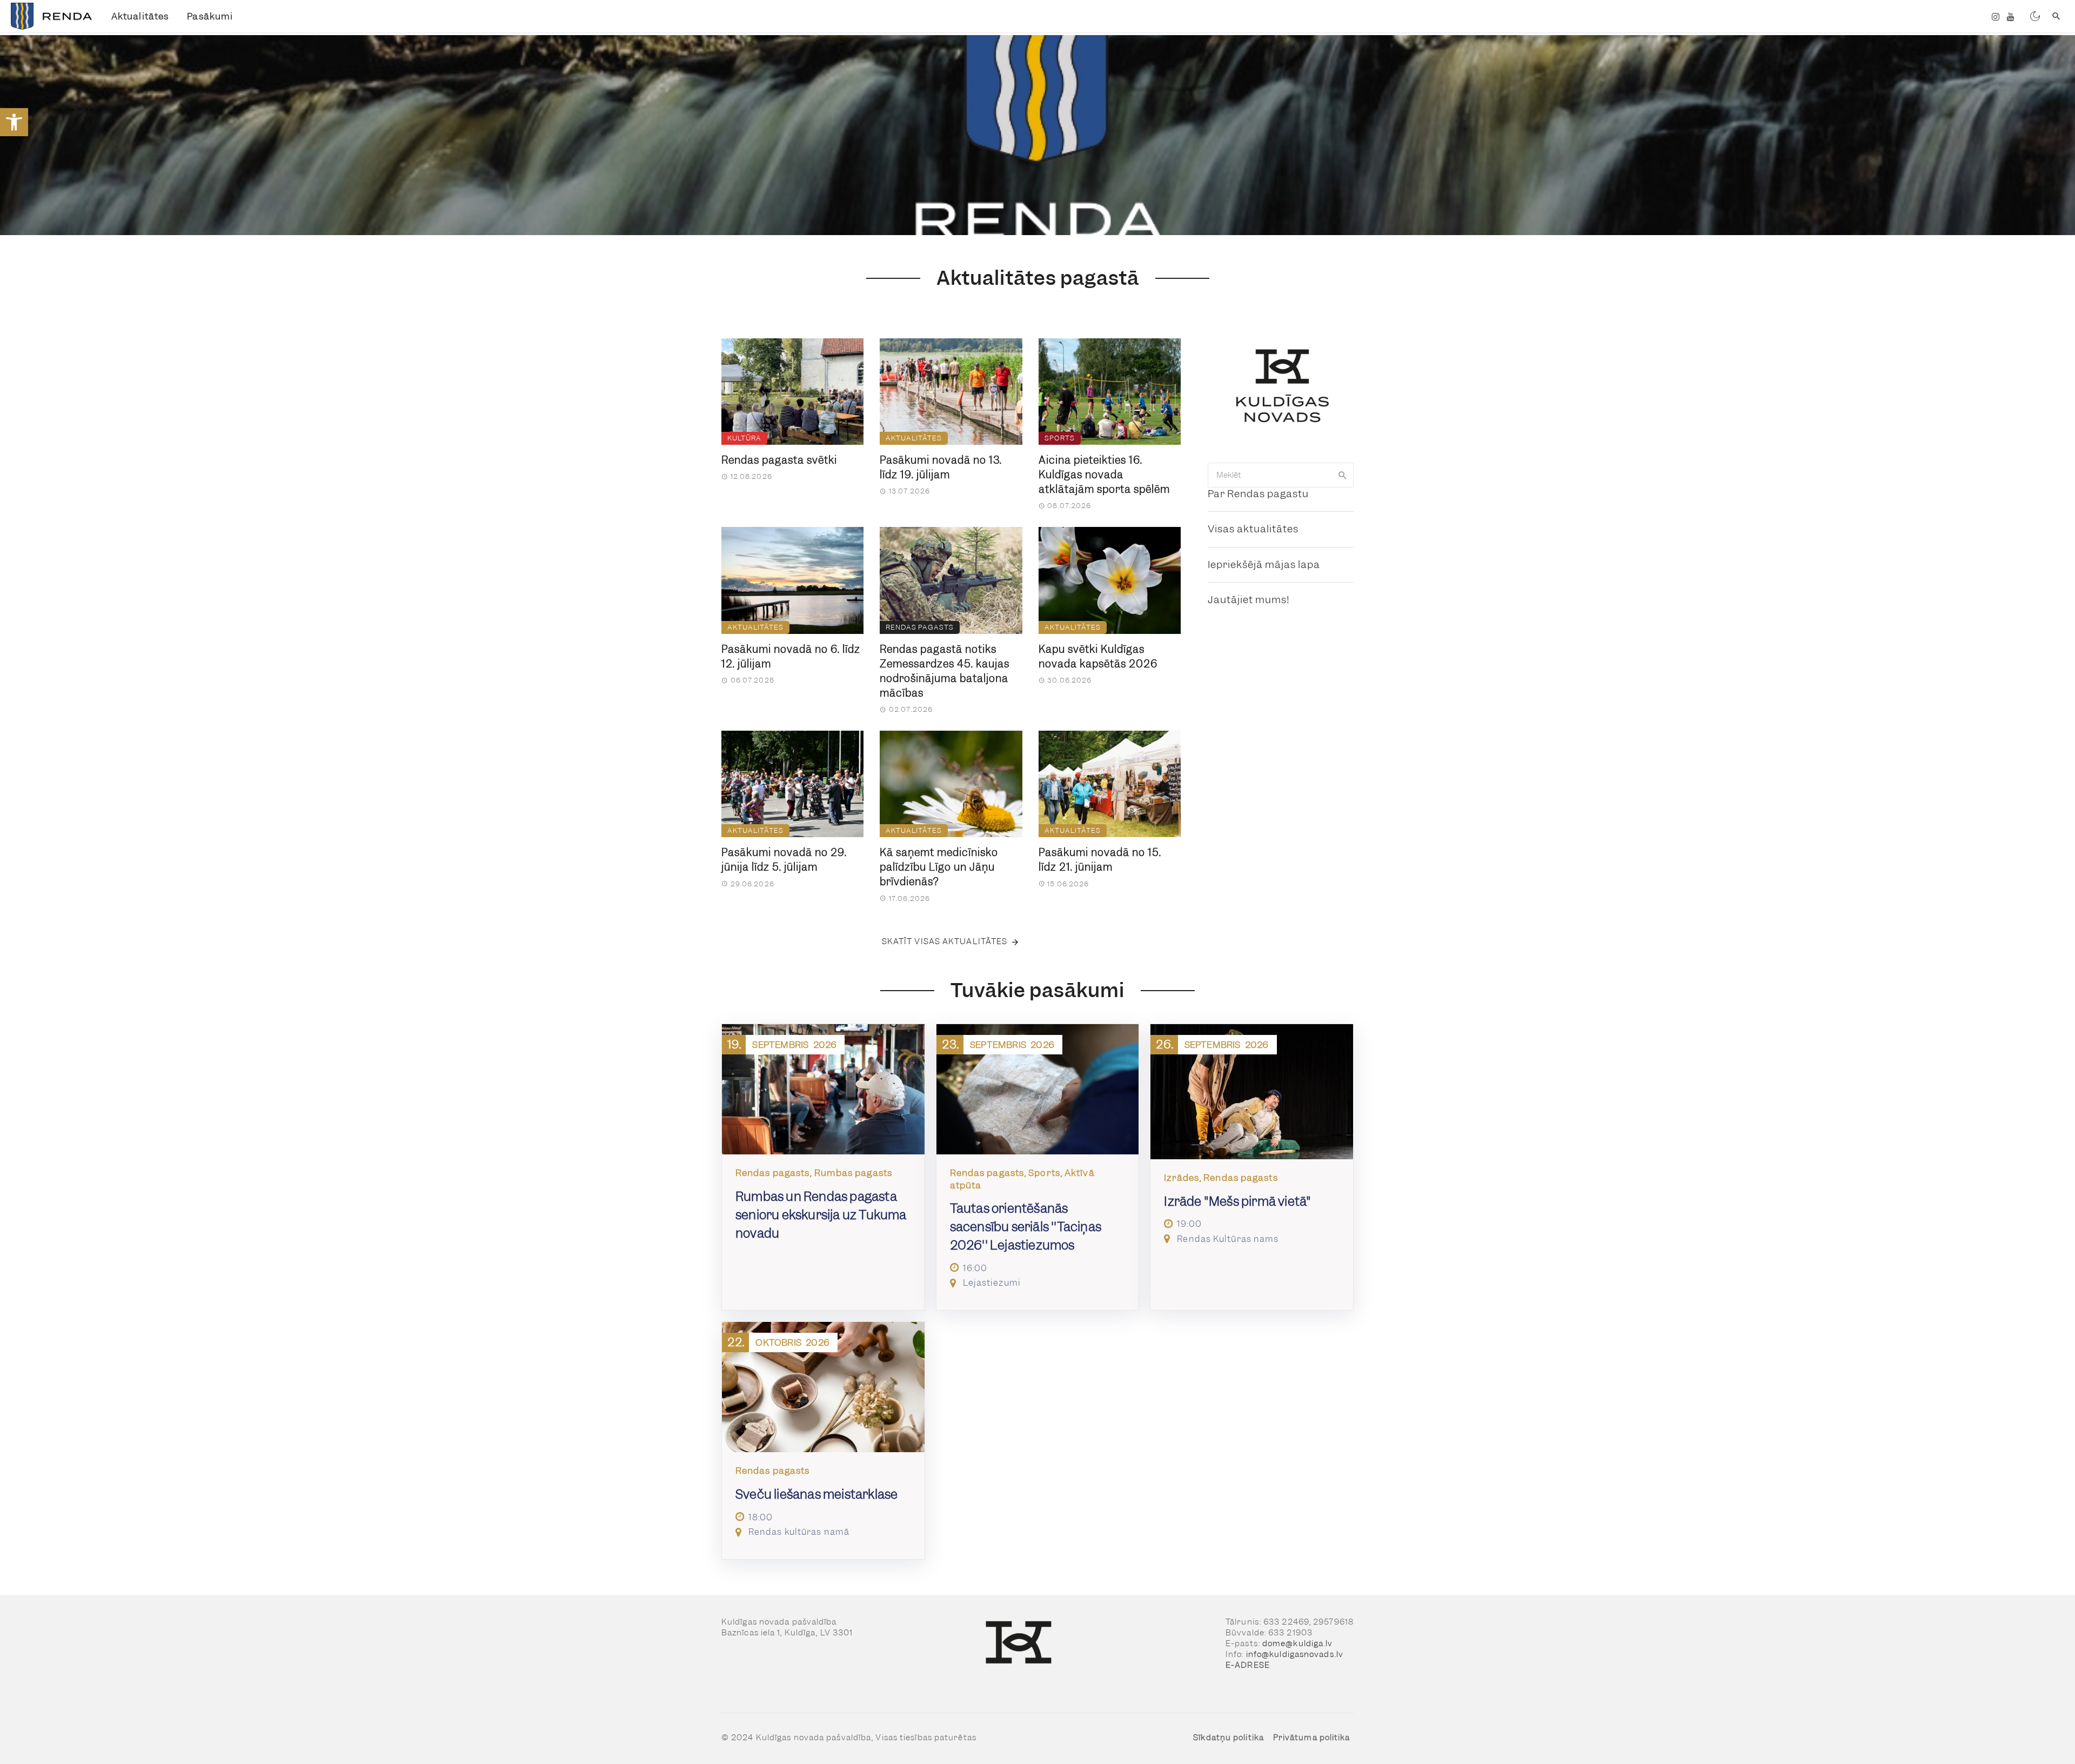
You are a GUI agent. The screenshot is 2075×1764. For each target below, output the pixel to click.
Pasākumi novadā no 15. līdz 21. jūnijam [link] (1100, 860)
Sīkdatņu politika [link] (1229, 1738)
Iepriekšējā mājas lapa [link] (1264, 564)
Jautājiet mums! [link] (1249, 600)
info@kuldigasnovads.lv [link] (1295, 1654)
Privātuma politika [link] (1312, 1738)
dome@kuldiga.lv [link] (1298, 1643)
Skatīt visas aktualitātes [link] (945, 941)
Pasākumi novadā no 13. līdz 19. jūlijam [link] (941, 467)
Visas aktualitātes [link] (1253, 529)
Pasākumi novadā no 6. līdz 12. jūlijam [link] (791, 657)
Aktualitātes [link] (140, 16)
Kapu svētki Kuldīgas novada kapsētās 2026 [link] (1098, 657)
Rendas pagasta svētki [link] (779, 460)
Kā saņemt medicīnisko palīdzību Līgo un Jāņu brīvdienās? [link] (939, 867)
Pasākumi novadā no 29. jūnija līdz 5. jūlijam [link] (784, 860)
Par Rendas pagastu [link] (1258, 494)
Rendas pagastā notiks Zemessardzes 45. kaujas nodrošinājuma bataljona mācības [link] (945, 671)
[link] (14, 122)
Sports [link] (1060, 438)
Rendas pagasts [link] (920, 627)
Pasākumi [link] (210, 16)
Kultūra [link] (744, 438)
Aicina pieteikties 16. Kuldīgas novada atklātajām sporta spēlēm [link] (1104, 475)
